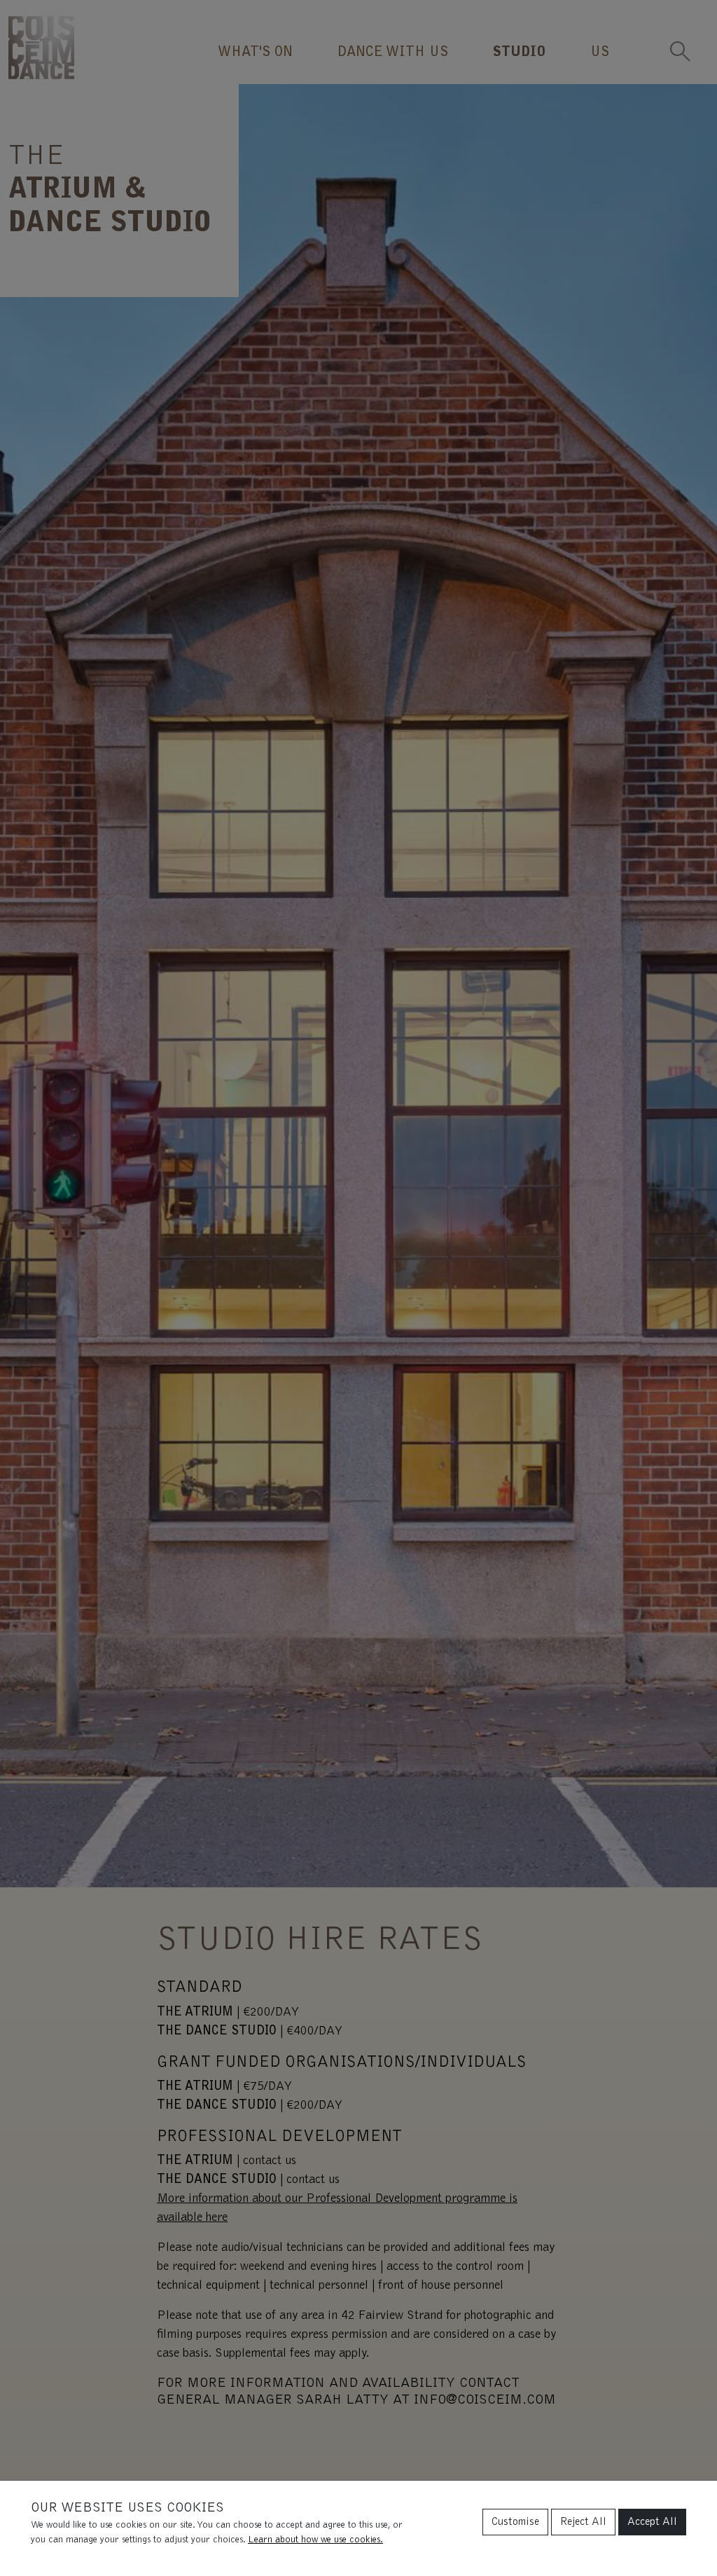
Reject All (583, 2522)
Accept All (652, 2522)
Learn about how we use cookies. (315, 2540)
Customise (515, 2522)
